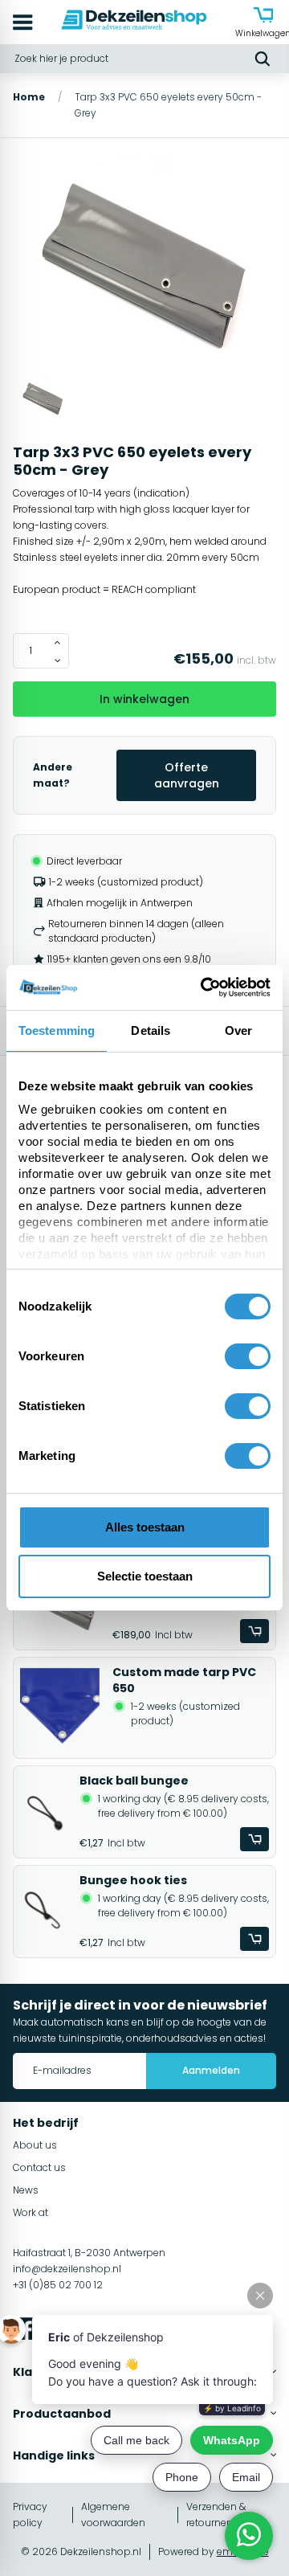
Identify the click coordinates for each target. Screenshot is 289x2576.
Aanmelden (211, 2070)
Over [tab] (238, 1030)
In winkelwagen (144, 699)
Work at (31, 2212)
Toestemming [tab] (57, 1030)
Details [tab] (151, 1030)
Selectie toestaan (145, 1576)
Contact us (39, 2167)
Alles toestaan (145, 1527)
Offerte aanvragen (187, 775)
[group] (144, 268)
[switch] (248, 1356)
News (26, 2190)
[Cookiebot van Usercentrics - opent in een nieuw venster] (204, 987)
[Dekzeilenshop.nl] (134, 22)
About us (35, 2145)
